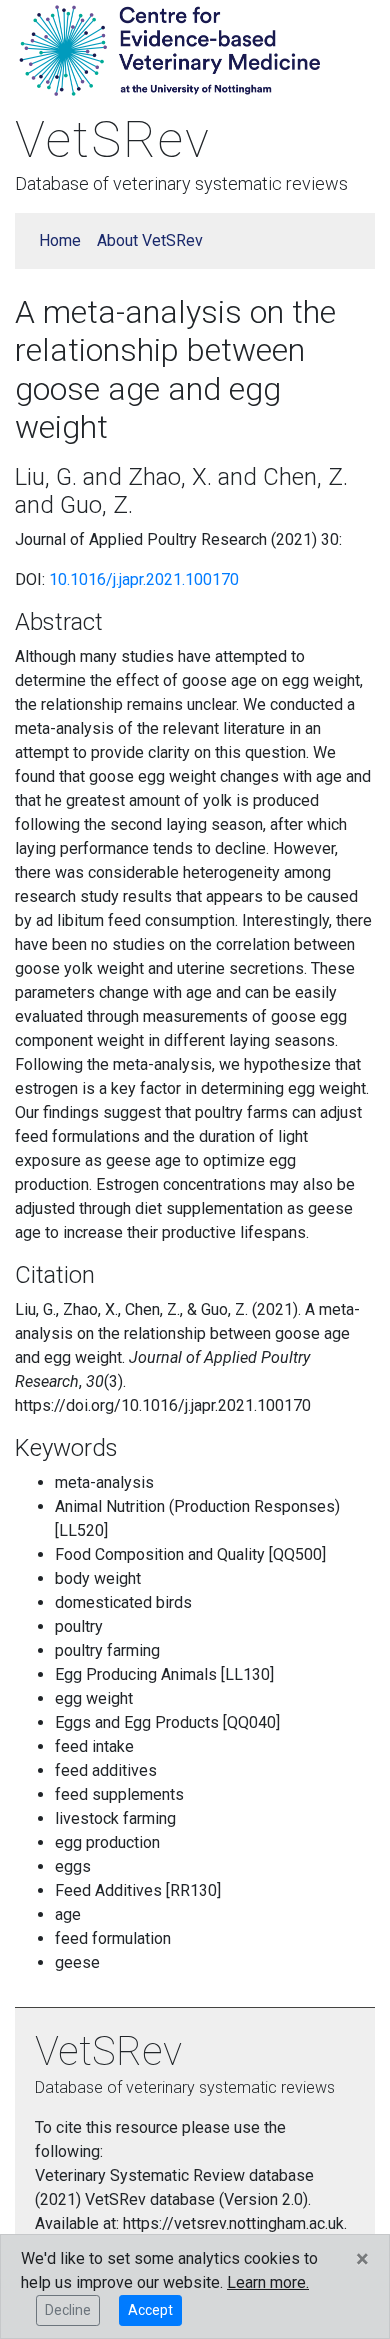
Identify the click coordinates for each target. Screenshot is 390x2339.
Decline (68, 2310)
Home (60, 240)
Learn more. (268, 2282)
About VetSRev (150, 240)
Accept (150, 2310)
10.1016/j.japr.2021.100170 (144, 579)
